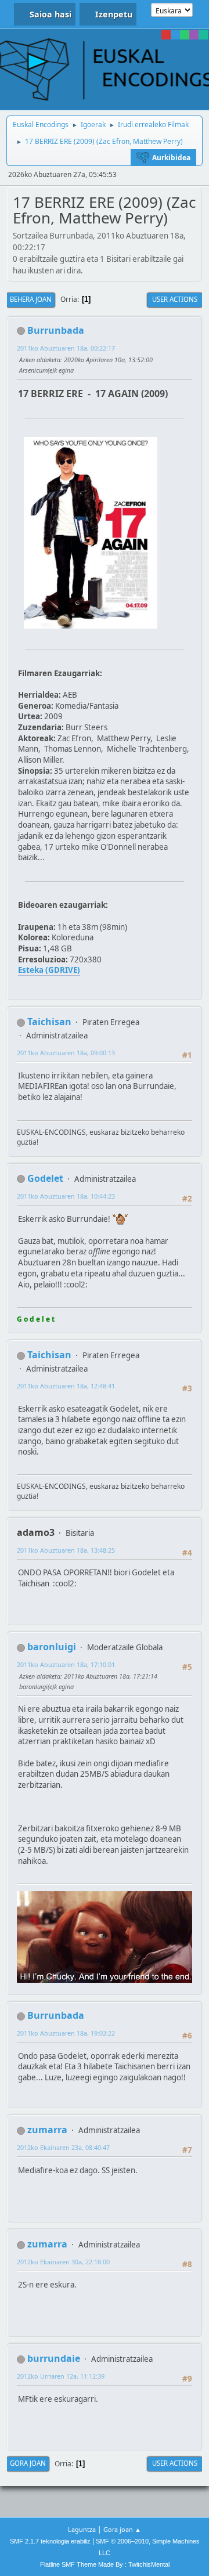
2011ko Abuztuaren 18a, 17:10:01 (66, 1664)
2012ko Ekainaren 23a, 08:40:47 (63, 2147)
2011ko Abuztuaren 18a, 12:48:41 (66, 1386)
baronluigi (52, 1647)
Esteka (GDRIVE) (49, 970)
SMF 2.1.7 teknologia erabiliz (50, 2541)
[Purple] (194, 35)
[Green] (185, 35)
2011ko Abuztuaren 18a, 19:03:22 (66, 2033)
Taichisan (49, 1022)
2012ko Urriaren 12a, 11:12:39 (61, 2376)
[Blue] (175, 35)
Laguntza (82, 2529)
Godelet (45, 1178)
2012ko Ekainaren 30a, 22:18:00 (63, 2262)
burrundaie (54, 2358)
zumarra (47, 2130)
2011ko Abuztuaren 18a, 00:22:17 (66, 348)
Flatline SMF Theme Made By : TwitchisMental (105, 2564)
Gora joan (28, 2463)
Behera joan (31, 299)
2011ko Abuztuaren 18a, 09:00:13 (66, 1053)
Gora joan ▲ (122, 2529)
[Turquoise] (203, 35)
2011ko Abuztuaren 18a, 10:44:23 (66, 1196)
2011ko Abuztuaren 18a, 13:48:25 (66, 1550)
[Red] (166, 35)
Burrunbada (56, 330)
